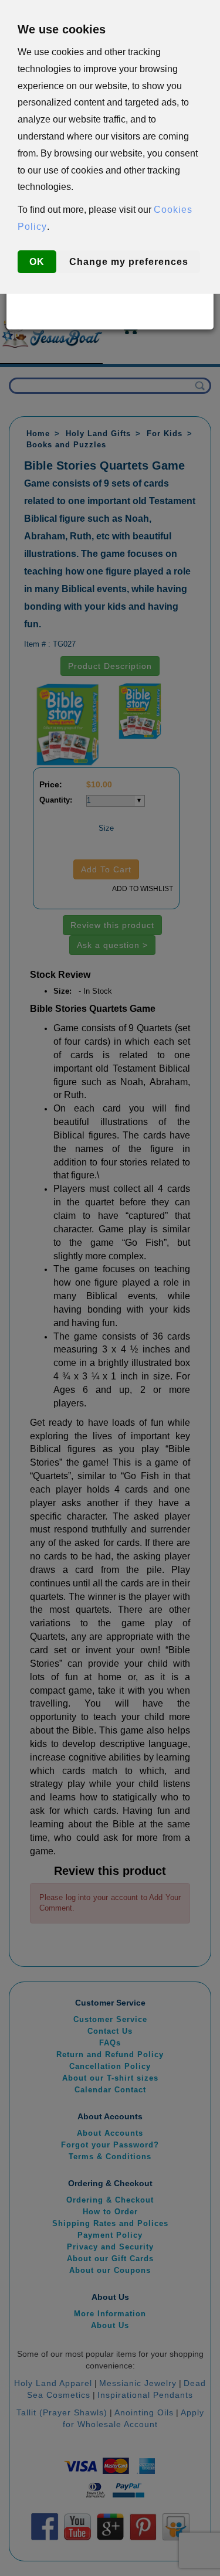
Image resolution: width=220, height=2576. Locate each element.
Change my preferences (129, 262)
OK (37, 262)
